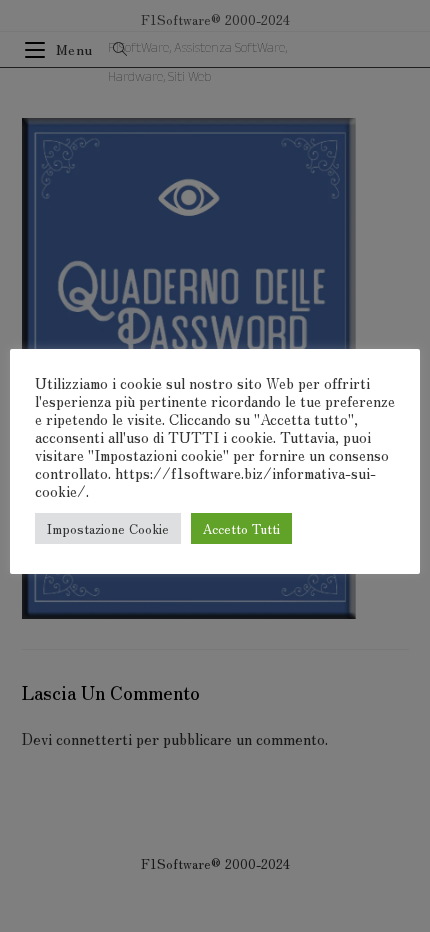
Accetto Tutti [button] (241, 528)
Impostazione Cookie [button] (108, 528)
